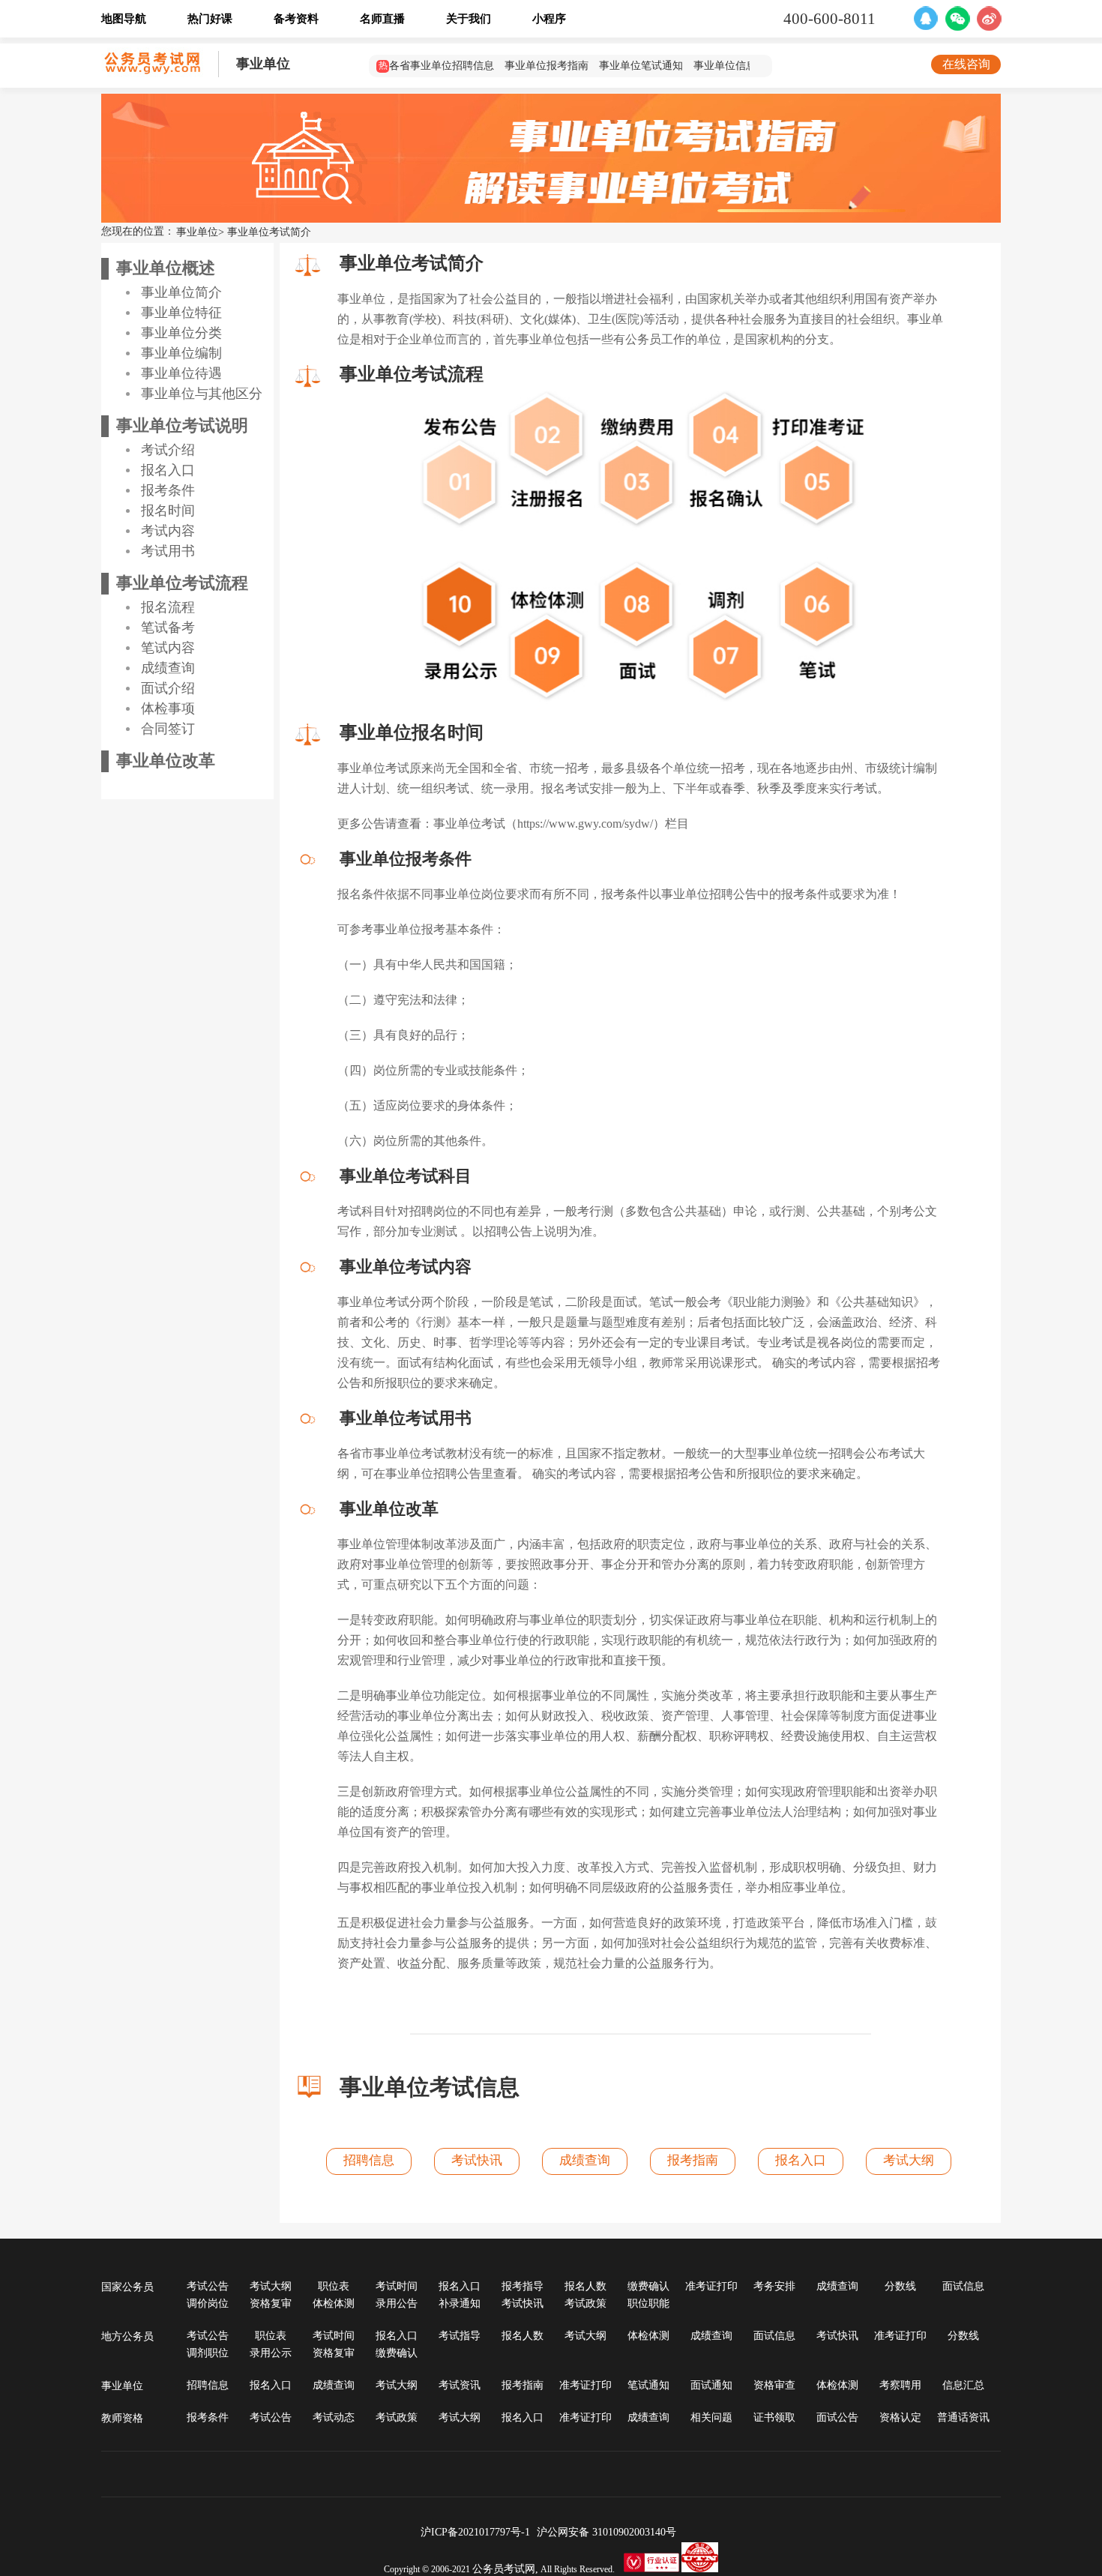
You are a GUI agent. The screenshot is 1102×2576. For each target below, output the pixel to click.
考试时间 (397, 2286)
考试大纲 (909, 2160)
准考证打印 (711, 2286)
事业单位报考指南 (547, 66)
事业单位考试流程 (182, 583)
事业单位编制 (181, 353)
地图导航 (124, 19)
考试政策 (585, 2303)
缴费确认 (648, 2286)
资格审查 (774, 2385)
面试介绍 (168, 688)
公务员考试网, (505, 2569)
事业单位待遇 (181, 373)
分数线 (900, 2286)
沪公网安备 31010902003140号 (609, 2532)
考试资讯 (460, 2385)
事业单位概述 (166, 268)
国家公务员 (127, 2287)
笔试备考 (168, 628)
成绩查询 (168, 668)
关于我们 (469, 19)
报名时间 (168, 511)
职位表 (334, 2286)
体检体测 (334, 2303)
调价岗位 (208, 2303)
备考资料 (296, 19)
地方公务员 (127, 2336)
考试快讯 (477, 2160)
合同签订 (168, 729)
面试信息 (963, 2286)
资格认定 (900, 2417)
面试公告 (837, 2417)
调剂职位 (208, 2353)
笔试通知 (648, 2385)
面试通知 (711, 2385)
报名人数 (585, 2286)
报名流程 (168, 607)
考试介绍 (168, 450)
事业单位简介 (181, 292)
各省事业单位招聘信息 (442, 66)
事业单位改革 (166, 761)
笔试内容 (168, 648)
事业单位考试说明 (182, 425)
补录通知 (460, 2303)
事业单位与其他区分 (202, 394)
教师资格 (122, 2418)
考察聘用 (900, 2385)
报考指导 (523, 2286)
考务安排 (774, 2286)
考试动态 (334, 2417)
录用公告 (397, 2303)
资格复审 (271, 2303)
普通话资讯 (963, 2417)
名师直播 (382, 19)
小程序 (549, 19)
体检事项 (168, 708)
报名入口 (168, 470)
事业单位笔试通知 (641, 66)
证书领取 (774, 2417)
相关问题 (711, 2417)
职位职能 (648, 2303)
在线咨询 (966, 64)
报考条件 (168, 490)
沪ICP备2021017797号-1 (475, 2532)
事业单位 (263, 64)
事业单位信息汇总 (735, 66)
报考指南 (693, 2160)
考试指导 (460, 2336)
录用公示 (271, 2353)
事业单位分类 (181, 333)
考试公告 (208, 2286)
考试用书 (168, 551)
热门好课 (210, 19)
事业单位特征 (181, 313)
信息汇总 (963, 2385)
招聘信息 (369, 2160)
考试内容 (168, 531)
